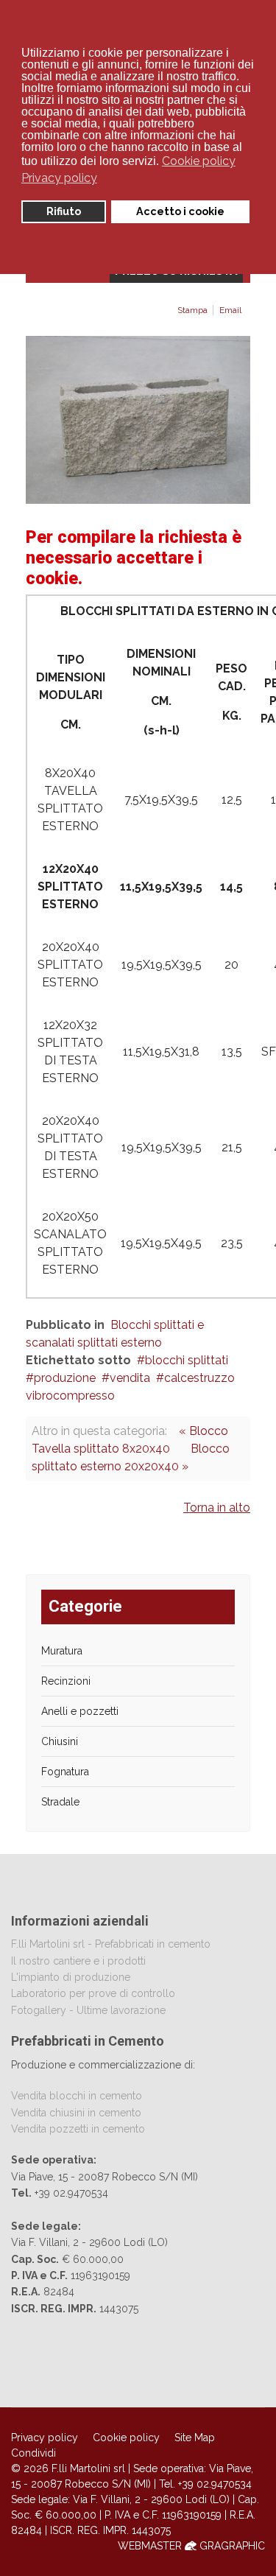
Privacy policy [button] (59, 178)
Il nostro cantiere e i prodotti (78, 1961)
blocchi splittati (187, 1360)
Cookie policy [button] (199, 161)
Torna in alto (217, 1508)
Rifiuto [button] (64, 211)
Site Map (195, 2438)
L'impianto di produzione (71, 1977)
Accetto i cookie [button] (180, 211)
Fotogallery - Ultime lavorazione (88, 2010)
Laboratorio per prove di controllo (93, 1993)
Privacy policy (45, 2438)
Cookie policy (126, 2438)
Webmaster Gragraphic (191, 2546)
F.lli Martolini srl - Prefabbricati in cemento (111, 1944)
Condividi (33, 2453)
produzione (65, 1378)
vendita (130, 1378)
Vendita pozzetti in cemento (78, 2129)
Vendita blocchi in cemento (77, 2096)
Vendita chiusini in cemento (76, 2113)
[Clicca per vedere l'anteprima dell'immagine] (138, 420)
